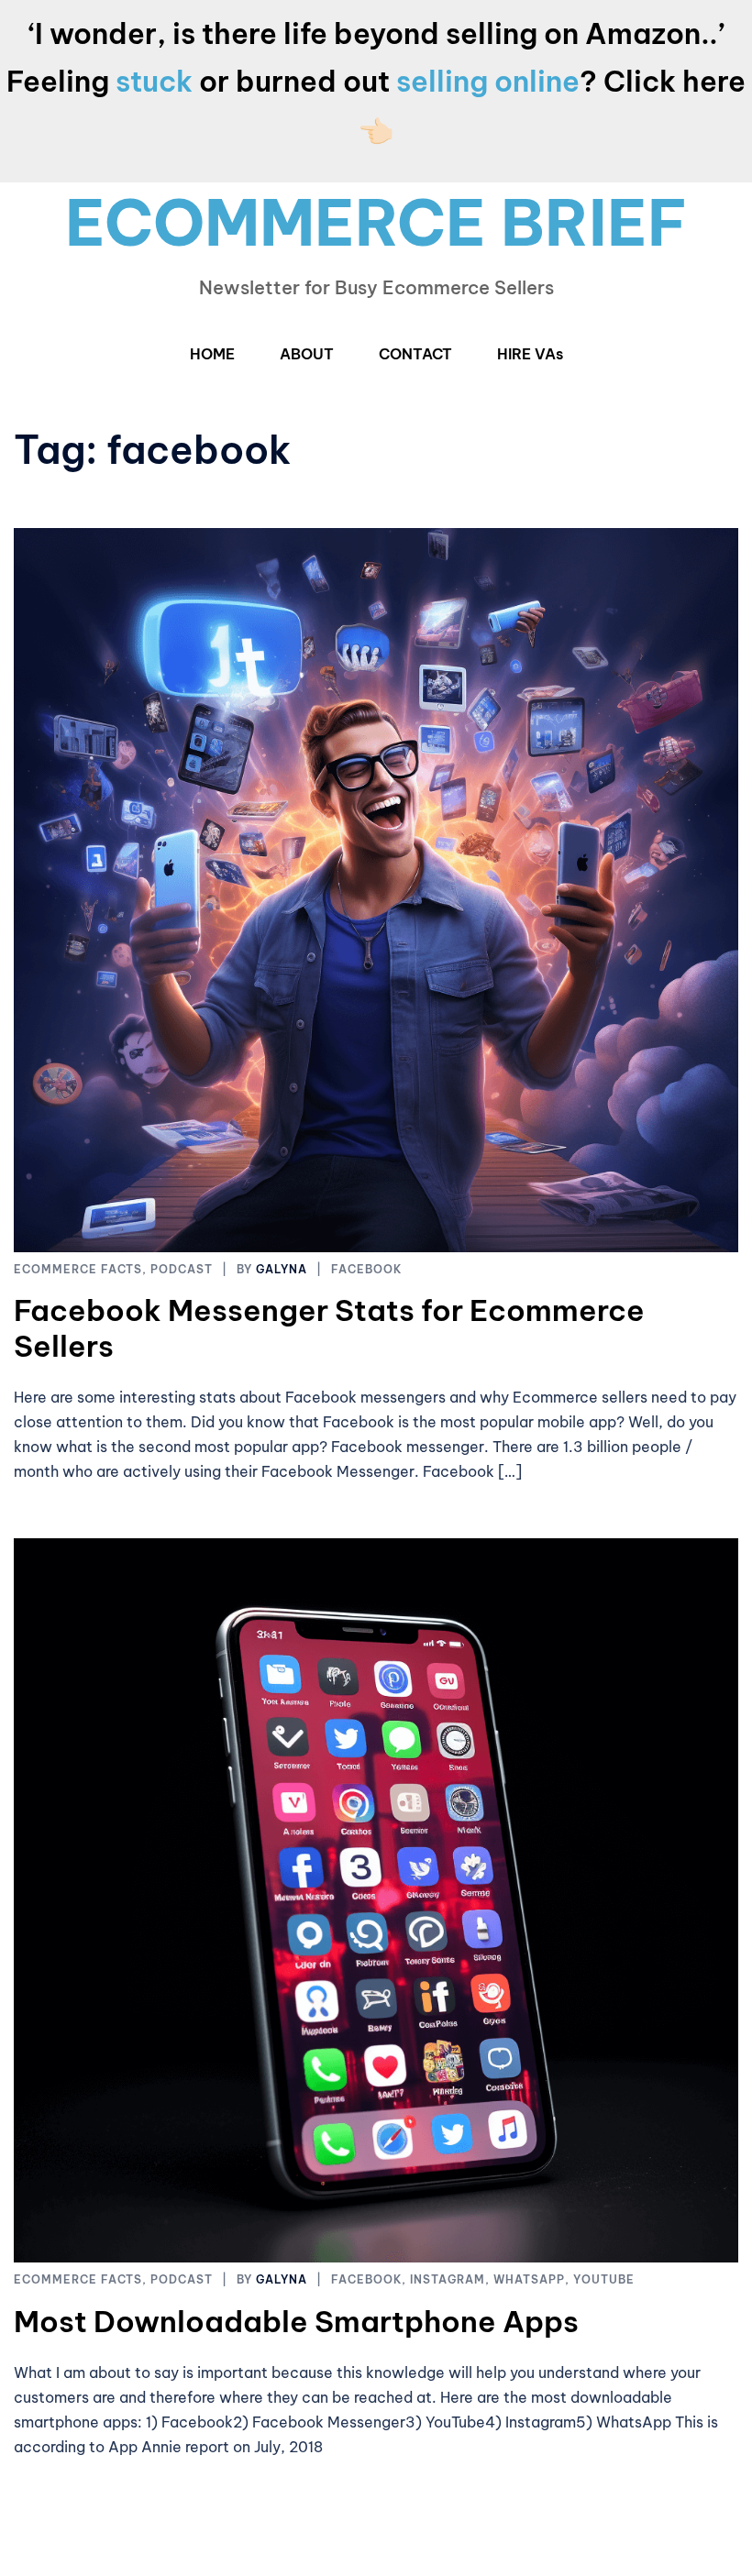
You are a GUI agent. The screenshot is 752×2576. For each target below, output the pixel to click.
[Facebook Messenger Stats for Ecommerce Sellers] (376, 888)
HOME (212, 354)
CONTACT (415, 354)
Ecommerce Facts (78, 1269)
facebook (366, 1269)
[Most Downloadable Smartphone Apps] (376, 1899)
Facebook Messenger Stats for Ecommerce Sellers (329, 1327)
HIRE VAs (530, 354)
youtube (604, 2279)
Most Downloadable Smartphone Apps (296, 2321)
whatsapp (529, 2279)
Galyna (282, 1269)
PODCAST (182, 1269)
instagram (448, 2279)
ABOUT (307, 354)
